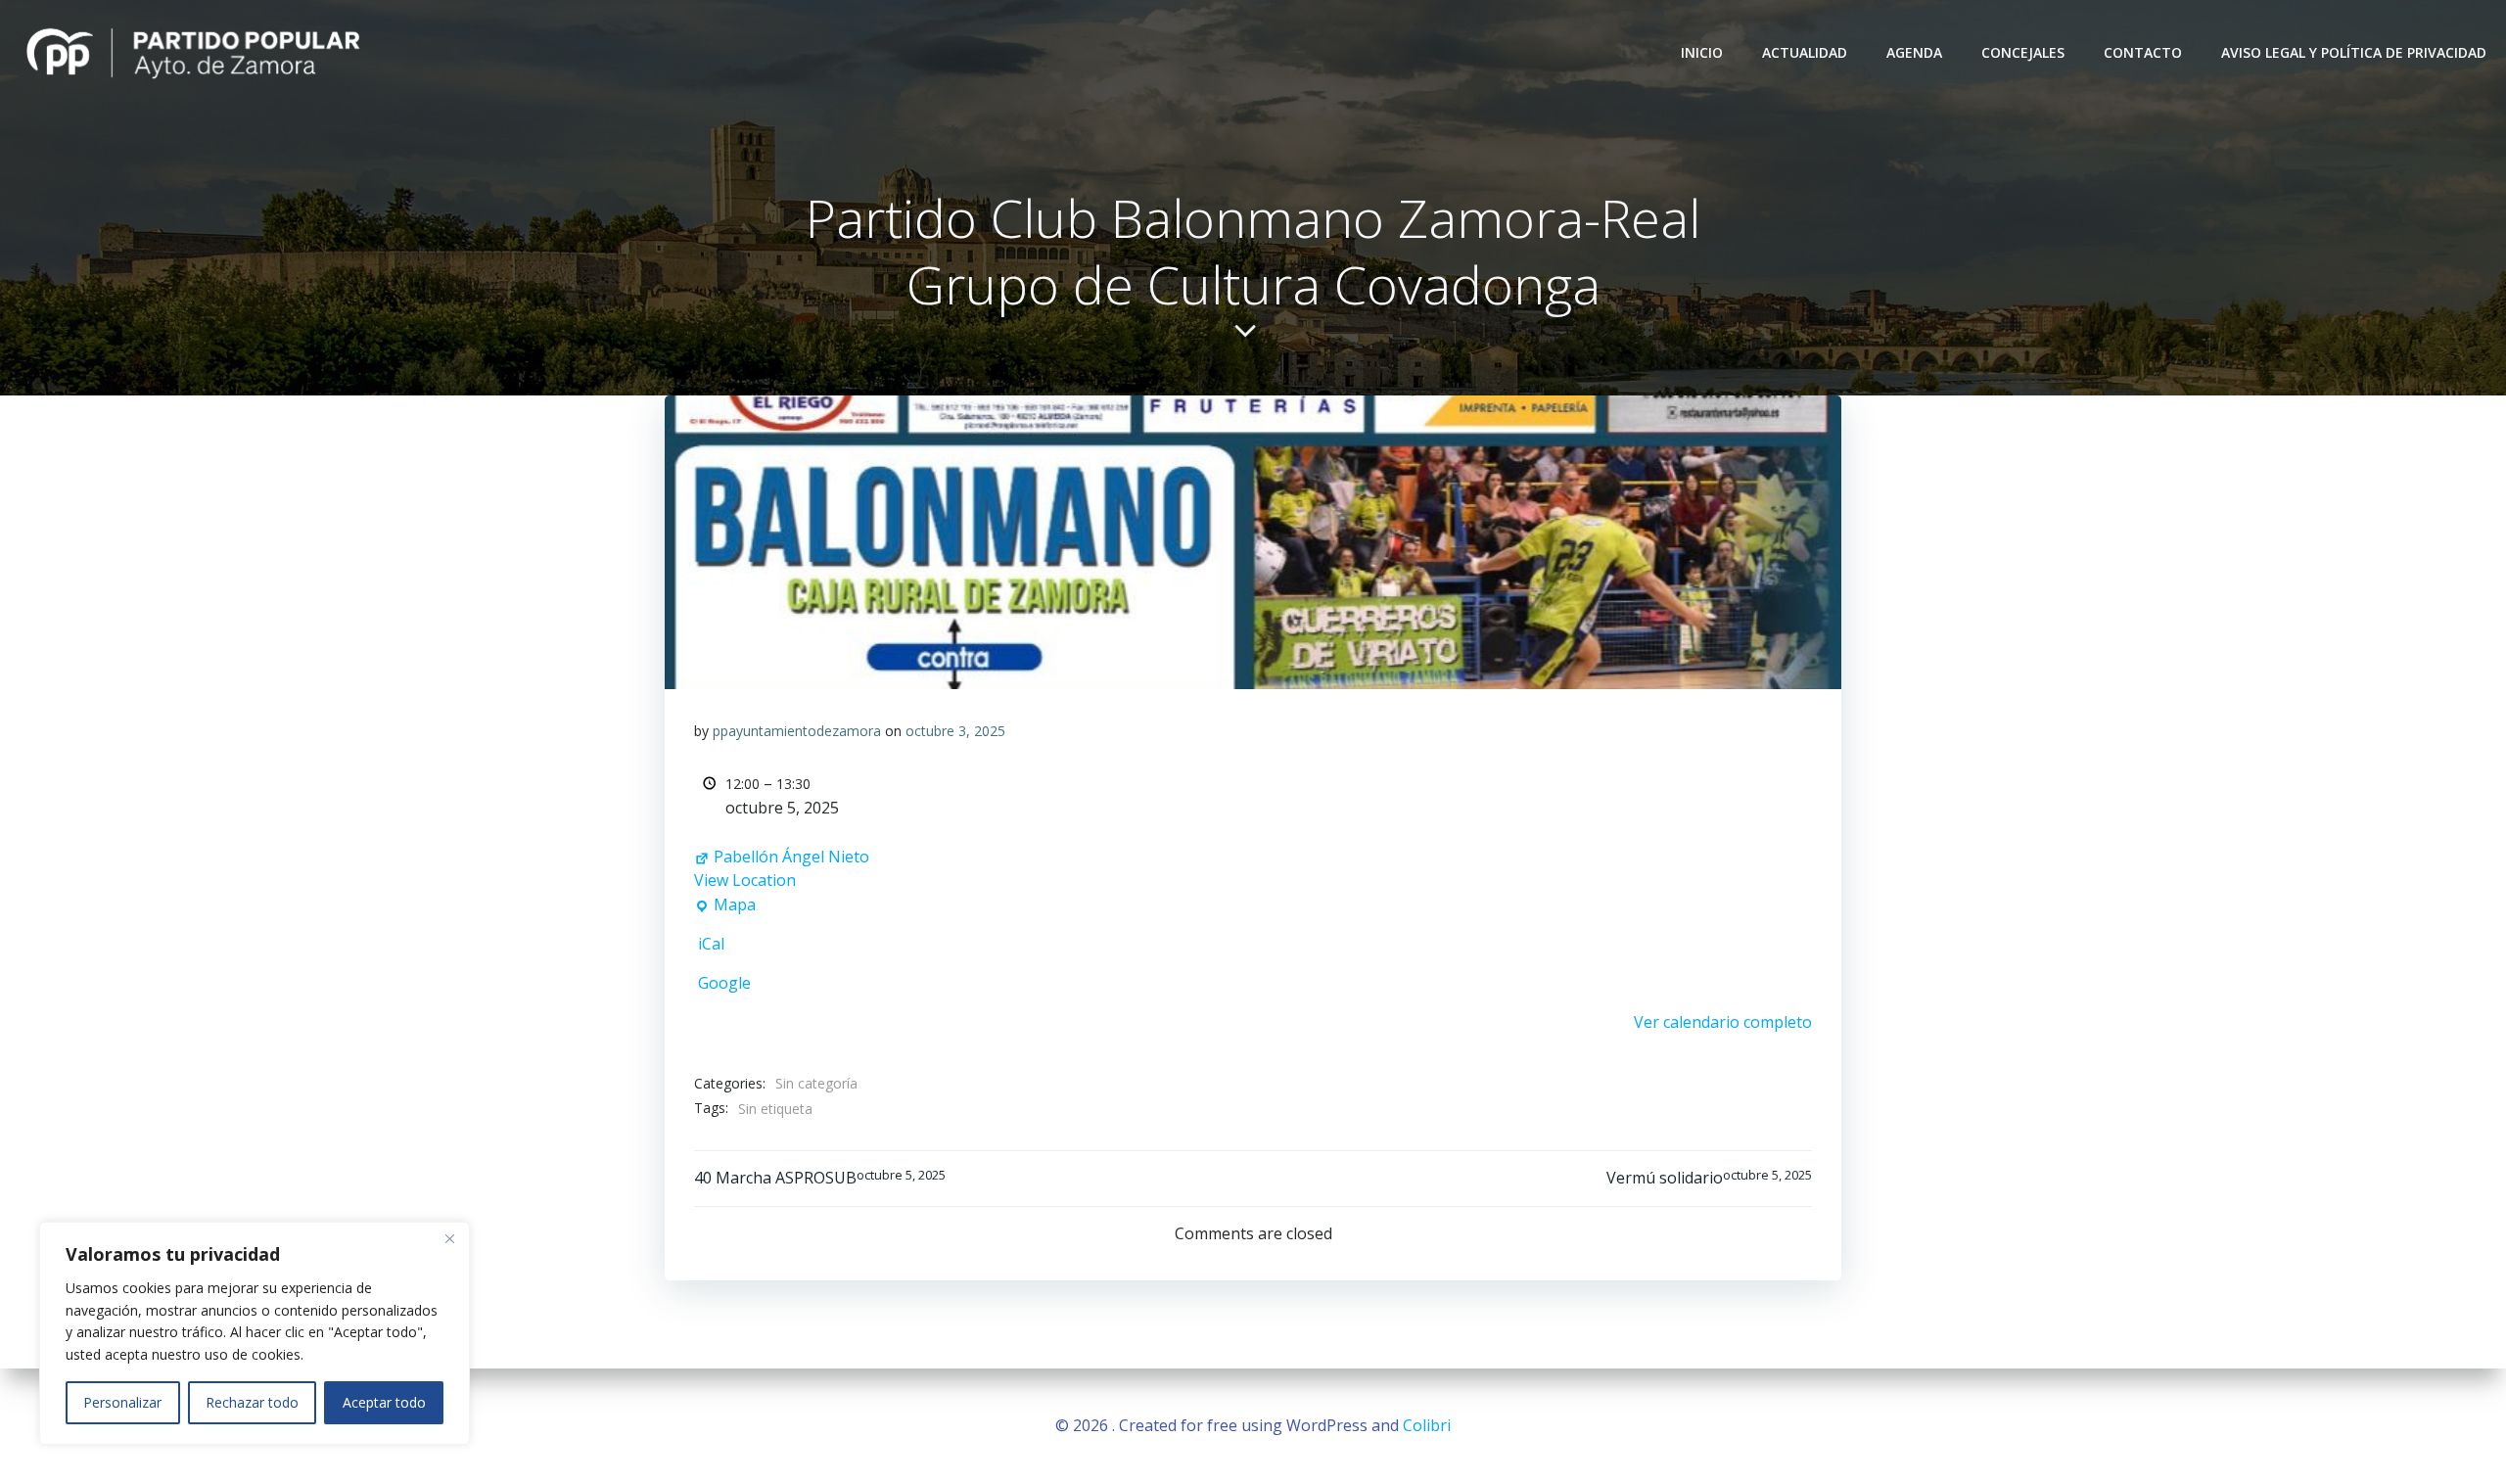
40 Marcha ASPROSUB (820, 1177)
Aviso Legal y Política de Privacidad (2354, 52)
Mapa (725, 905)
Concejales (2023, 52)
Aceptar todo (384, 1402)
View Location (745, 880)
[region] (255, 1333)
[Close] (449, 1238)
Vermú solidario (1709, 1177)
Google (724, 983)
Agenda (1914, 52)
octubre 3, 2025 (955, 731)
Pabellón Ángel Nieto (791, 857)
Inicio (1702, 52)
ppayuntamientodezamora (797, 731)
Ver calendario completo (1723, 1022)
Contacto (2143, 52)
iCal (711, 944)
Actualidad (1805, 52)
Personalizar (122, 1402)
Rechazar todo (252, 1402)
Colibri (1427, 1425)
